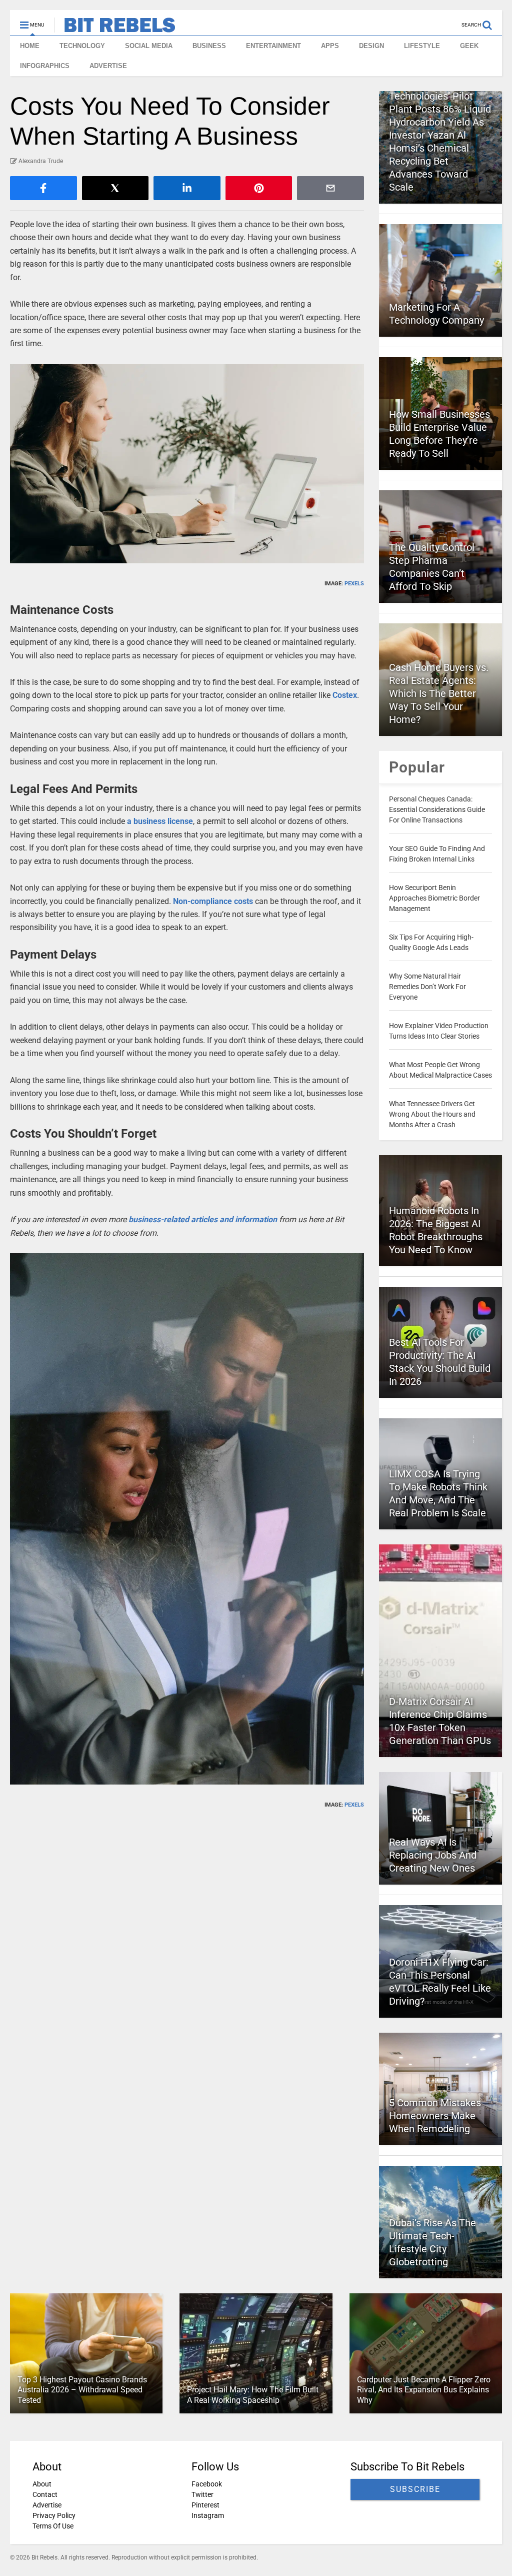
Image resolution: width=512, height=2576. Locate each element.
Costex (345, 695)
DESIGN (371, 46)
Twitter (202, 2494)
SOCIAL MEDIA (149, 46)
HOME (30, 46)
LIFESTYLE (422, 46)
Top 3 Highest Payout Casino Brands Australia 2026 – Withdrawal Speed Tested (82, 2390)
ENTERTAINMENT (273, 46)
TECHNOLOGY (82, 46)
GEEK (469, 46)
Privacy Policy (54, 2515)
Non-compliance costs (213, 901)
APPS (330, 46)
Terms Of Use (53, 2526)
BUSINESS (209, 46)
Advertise (47, 2505)
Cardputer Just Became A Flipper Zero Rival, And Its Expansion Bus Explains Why (424, 2390)
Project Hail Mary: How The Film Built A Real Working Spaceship (253, 2395)
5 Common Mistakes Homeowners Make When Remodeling (435, 2116)
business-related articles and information (203, 1219)
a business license (160, 821)
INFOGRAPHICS (45, 66)
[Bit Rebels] (115, 28)
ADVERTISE (108, 66)
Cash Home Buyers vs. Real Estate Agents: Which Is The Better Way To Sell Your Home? (439, 693)
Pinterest (205, 2505)
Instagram (208, 2515)
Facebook (207, 2484)
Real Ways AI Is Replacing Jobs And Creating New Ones (433, 1855)
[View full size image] (187, 464)
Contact (45, 2494)
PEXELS (354, 584)
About (42, 2484)
